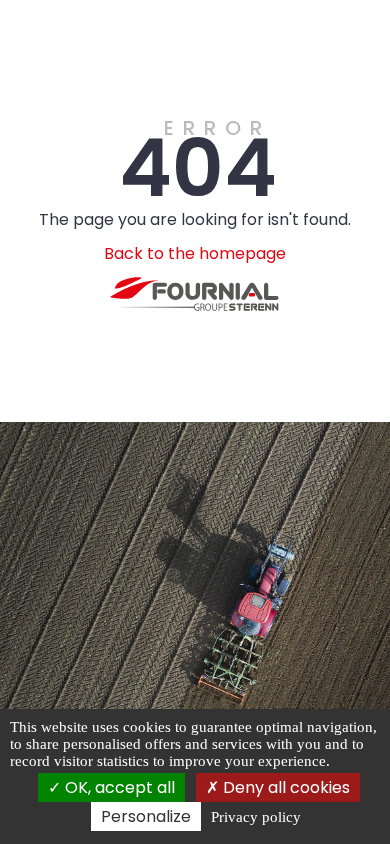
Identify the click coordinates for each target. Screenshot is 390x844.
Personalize (146, 816)
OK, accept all (118, 787)
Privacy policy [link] (256, 817)
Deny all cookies (284, 787)
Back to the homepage (195, 253)
